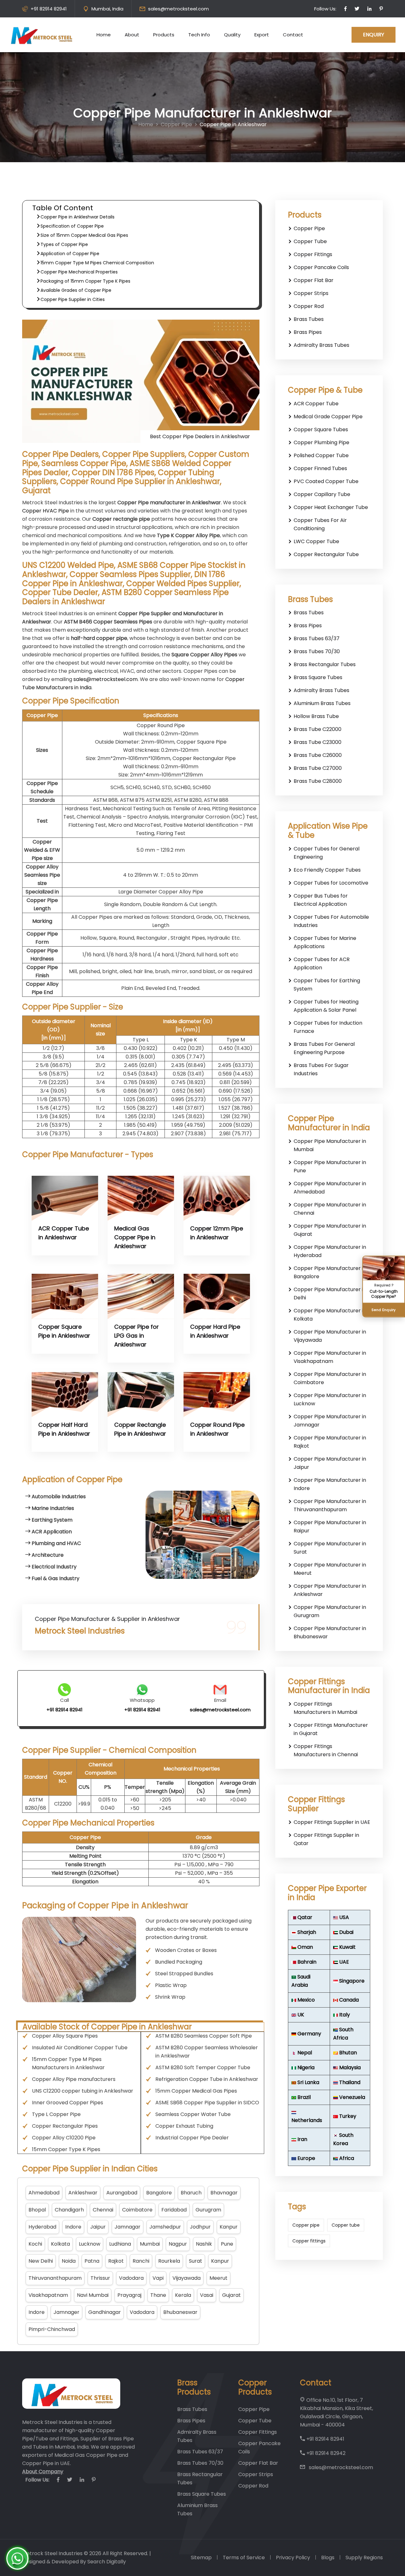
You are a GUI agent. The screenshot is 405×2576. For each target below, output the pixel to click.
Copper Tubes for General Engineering (327, 853)
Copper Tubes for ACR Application (322, 963)
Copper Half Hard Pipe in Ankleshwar (64, 1429)
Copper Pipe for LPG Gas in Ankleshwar (137, 1336)
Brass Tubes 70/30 (317, 651)
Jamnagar (128, 2227)
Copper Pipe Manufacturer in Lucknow (330, 1399)
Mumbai (150, 2244)
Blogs (328, 2558)
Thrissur (100, 2278)
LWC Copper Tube (316, 541)
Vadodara (131, 2278)
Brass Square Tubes (318, 677)
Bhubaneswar (180, 2312)
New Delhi (41, 2261)
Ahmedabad (44, 2193)
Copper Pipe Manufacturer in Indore (330, 1484)
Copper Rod (309, 306)
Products (164, 35)
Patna (92, 2261)
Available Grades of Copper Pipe (76, 290)
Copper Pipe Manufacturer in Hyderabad (330, 1251)
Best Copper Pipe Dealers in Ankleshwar (200, 436)
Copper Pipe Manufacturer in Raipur (330, 1527)
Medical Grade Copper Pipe (328, 417)
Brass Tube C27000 (318, 768)
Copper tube (346, 2225)
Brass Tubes (309, 319)
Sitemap (201, 2558)
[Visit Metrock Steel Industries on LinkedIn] (369, 9)
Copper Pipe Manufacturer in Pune (330, 1166)
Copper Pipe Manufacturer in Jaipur (330, 1463)
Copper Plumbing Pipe (321, 442)
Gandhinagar (105, 2312)
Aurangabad (122, 2193)
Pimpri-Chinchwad (52, 2329)
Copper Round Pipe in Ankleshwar (217, 1429)
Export (262, 35)
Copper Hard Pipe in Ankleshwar (215, 1331)
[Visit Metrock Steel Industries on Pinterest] (381, 9)
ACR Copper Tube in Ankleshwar (64, 1233)
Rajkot (116, 2261)
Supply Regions (364, 2558)
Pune (227, 2244)
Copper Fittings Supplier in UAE (332, 1822)
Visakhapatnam (48, 2295)
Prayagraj (129, 2295)
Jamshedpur (165, 2227)
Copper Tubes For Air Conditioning (320, 524)
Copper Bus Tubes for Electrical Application (321, 900)
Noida (69, 2261)
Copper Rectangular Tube (326, 554)
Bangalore (159, 2193)
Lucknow (90, 2244)
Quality (232, 35)
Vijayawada (187, 2278)
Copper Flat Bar (314, 280)
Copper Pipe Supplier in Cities (73, 299)
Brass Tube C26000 (318, 755)
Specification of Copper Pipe (72, 226)
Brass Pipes (308, 332)
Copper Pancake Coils (321, 267)
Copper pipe (306, 2225)
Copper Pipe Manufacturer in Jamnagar (330, 1421)
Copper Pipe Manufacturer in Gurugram (330, 1611)
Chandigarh (69, 2210)
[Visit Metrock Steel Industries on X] (357, 9)
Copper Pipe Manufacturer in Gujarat (330, 1230)
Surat (196, 2261)
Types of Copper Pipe (64, 244)
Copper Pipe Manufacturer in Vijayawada (330, 1336)
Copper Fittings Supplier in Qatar (326, 1839)
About (132, 35)
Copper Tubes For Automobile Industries (331, 921)
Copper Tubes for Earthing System (327, 985)
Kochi (35, 2244)
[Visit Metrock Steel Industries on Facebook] (346, 9)
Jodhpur (200, 2227)
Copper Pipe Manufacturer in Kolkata (330, 1315)
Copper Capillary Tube (322, 494)
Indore (73, 2227)
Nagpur (178, 2244)
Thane (158, 2295)
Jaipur (98, 2227)
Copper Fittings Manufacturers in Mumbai (325, 1708)
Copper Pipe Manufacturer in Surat (330, 1548)
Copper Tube (310, 241)
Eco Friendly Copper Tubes (327, 870)
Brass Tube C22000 (318, 729)
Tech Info (199, 35)
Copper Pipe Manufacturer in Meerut (330, 1569)
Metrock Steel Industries (52, 2553)
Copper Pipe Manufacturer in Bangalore (330, 1272)
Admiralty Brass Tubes (321, 345)
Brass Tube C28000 (318, 781)
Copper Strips (311, 293)
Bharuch (191, 2193)
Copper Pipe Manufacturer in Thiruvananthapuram (330, 1505)
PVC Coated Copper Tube (326, 481)
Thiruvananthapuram (55, 2278)
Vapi (158, 2278)
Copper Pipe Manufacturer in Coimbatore (330, 1378)
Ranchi (141, 2261)
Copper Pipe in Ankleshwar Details (78, 217)
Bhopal (37, 2210)
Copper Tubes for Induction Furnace (328, 1027)
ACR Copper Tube (316, 404)
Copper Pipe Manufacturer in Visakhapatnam (330, 1357)
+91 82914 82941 (49, 9)
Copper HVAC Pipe (46, 511)
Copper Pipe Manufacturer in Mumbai (330, 1145)
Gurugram (208, 2210)
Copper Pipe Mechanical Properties (79, 272)
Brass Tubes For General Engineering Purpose (324, 1048)
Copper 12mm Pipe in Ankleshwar (217, 1233)
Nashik (204, 2244)
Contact (293, 35)
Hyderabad (42, 2227)
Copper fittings (309, 2241)
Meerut (218, 2278)
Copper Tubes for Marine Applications (325, 942)
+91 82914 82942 (325, 2453)
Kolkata (60, 2244)
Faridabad (174, 2210)
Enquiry (374, 35)
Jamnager (66, 2312)
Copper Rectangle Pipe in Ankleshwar (140, 1429)
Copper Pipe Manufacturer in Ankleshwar (330, 1590)
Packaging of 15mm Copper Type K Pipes (85, 281)
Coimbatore (137, 2210)
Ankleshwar (83, 2193)
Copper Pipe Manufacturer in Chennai (330, 1209)
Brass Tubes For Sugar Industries (321, 1069)
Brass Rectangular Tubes (325, 664)
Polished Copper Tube (321, 455)
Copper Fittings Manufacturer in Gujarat (331, 1729)
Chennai (103, 2210)
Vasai (207, 2295)
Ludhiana (120, 2244)
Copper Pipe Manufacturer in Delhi (330, 1294)
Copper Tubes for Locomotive (331, 883)
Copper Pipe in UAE (46, 2463)
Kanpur (229, 2227)
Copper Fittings (313, 254)
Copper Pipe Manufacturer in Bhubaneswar (330, 1632)
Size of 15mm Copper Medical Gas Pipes (84, 235)
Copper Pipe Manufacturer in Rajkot (330, 1442)
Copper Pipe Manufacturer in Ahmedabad (330, 1188)
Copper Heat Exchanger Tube (331, 507)
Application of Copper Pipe (70, 254)
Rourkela (169, 2261)
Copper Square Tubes (321, 429)
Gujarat (231, 2295)
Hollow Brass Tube (316, 716)
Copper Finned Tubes (320, 468)
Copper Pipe (176, 124)
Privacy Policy (293, 2558)
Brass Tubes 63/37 (317, 638)
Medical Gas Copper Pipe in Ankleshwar (135, 1237)
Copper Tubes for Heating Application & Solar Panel (326, 1006)
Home (104, 35)
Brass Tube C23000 (318, 742)
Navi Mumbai (93, 2295)
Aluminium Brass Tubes (322, 703)
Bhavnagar (224, 2193)
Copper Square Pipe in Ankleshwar (64, 1331)
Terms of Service (244, 2558)
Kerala (183, 2295)
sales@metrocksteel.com (178, 9)
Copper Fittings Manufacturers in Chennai (326, 1750)
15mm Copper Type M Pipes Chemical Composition (97, 263)
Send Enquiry (384, 1309)
